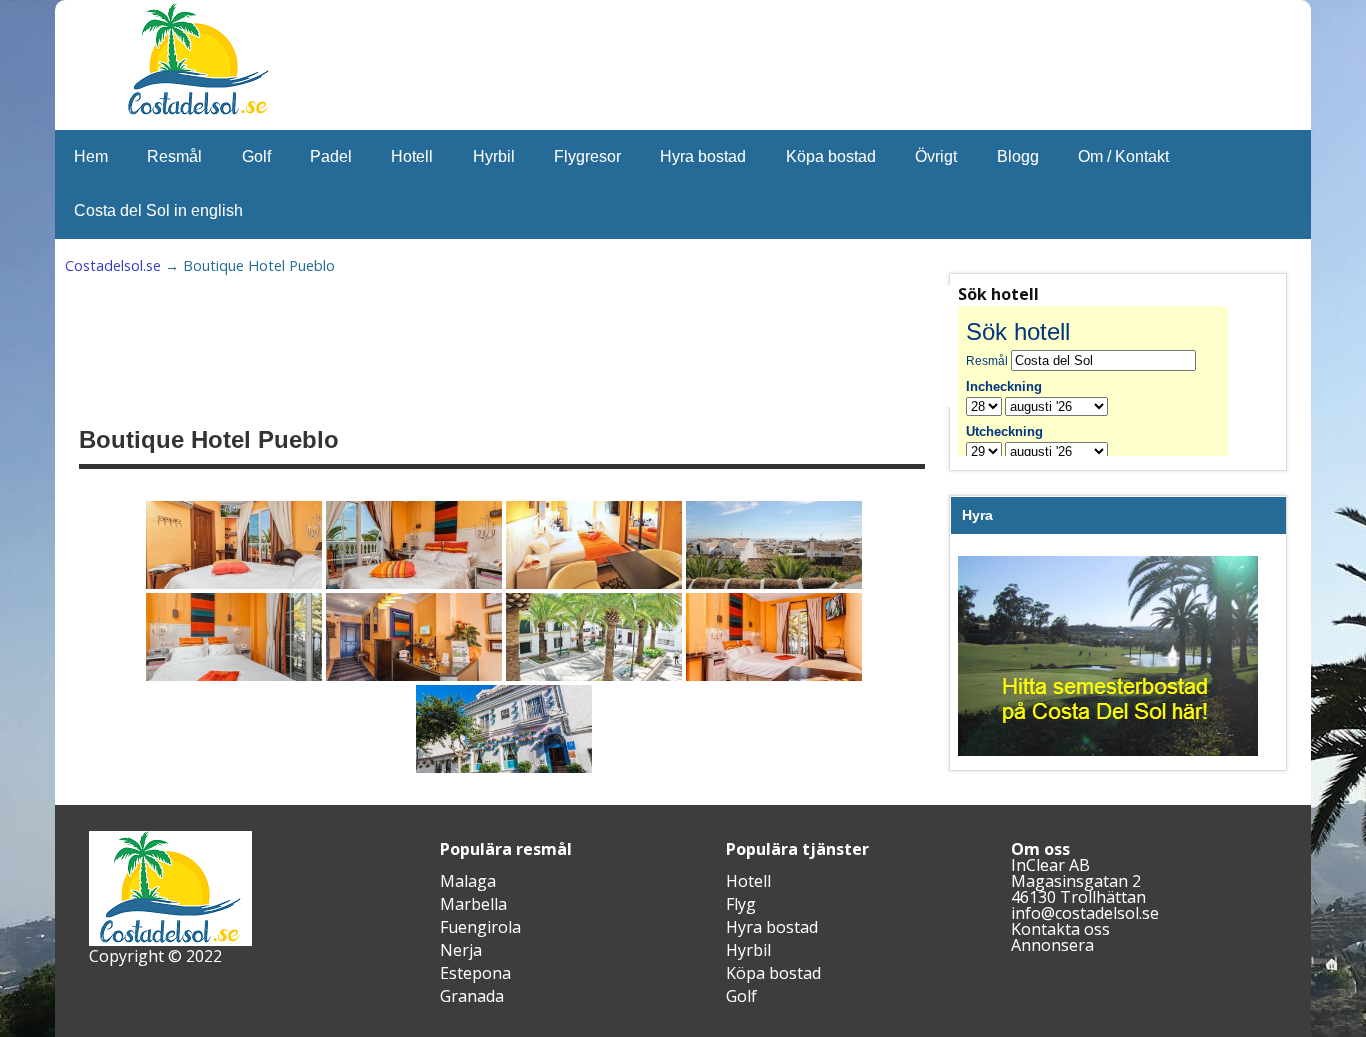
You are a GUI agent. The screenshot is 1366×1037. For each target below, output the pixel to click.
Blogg (1018, 156)
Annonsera (1052, 945)
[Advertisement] (571, 346)
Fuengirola (480, 927)
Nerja (461, 950)
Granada (472, 996)
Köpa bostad (831, 156)
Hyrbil (494, 156)
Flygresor (587, 156)
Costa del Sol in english (158, 210)
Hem (91, 156)
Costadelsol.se (113, 265)
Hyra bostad (703, 156)
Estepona (475, 973)
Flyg (741, 904)
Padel (331, 156)
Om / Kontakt (1123, 156)
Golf (256, 156)
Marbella (473, 904)
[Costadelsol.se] (198, 112)
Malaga (468, 881)
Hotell (412, 156)
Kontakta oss (1060, 929)
